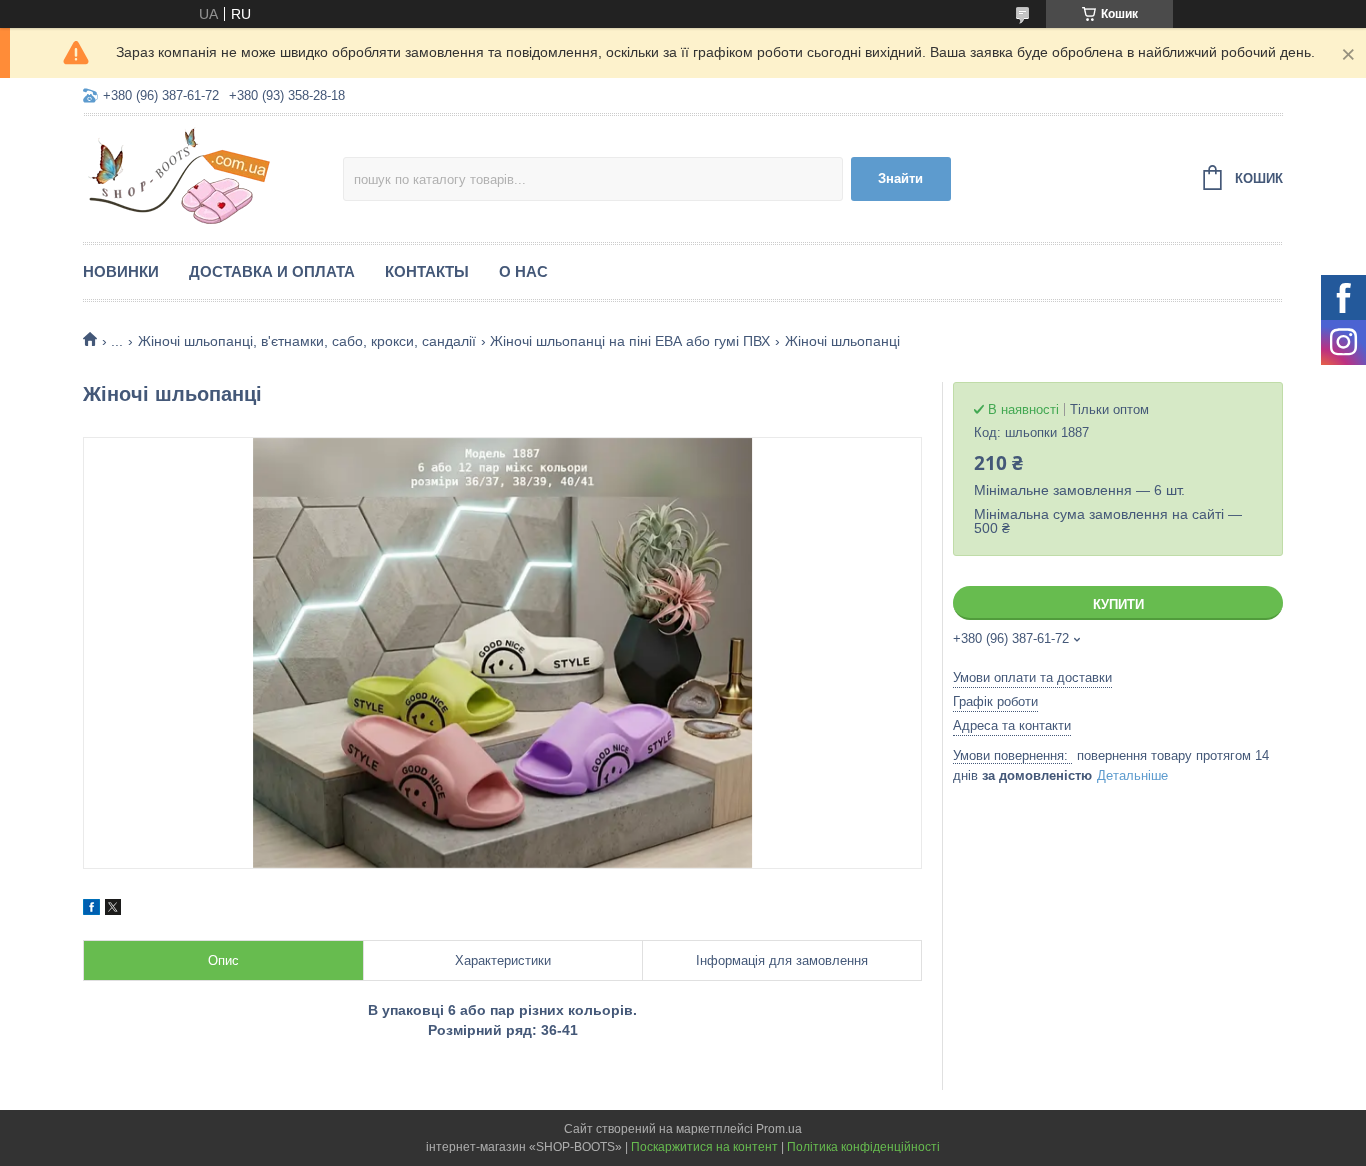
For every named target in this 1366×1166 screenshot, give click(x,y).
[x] (113, 910)
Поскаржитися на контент (704, 1147)
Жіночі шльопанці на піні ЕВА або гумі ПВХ (630, 341)
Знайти (900, 178)
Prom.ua (779, 1129)
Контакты (427, 271)
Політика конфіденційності (863, 1147)
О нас (523, 271)
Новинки (121, 271)
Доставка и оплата (272, 271)
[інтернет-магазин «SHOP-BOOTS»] (213, 176)
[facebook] (91, 910)
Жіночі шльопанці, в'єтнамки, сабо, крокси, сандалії (307, 341)
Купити (1118, 604)
